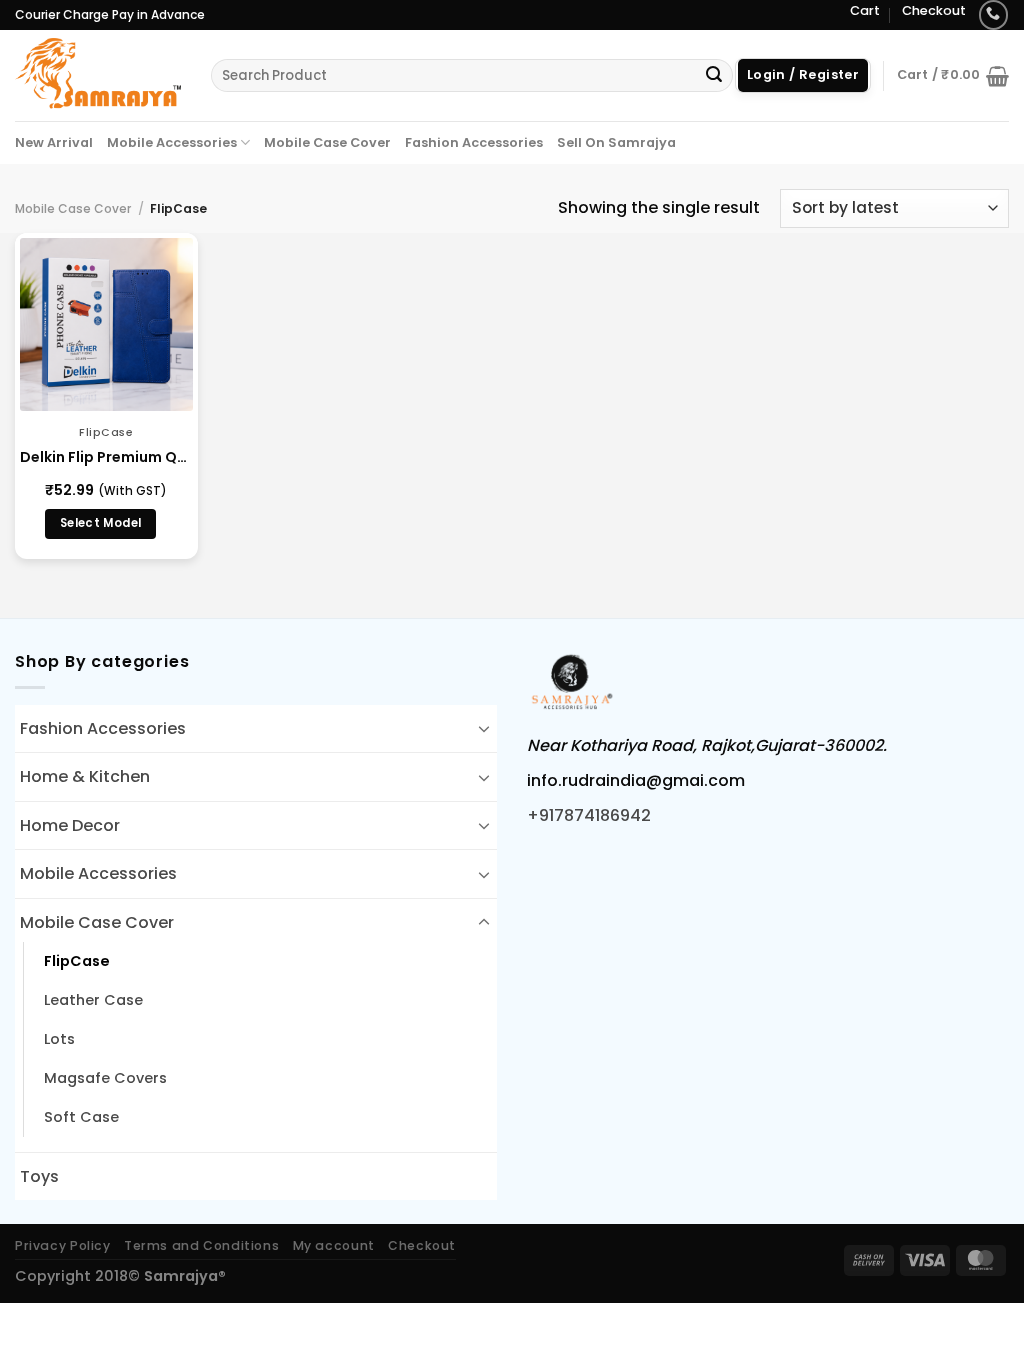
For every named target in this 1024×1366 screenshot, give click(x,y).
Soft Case (81, 1117)
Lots (59, 1039)
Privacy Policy (63, 1245)
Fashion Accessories (474, 142)
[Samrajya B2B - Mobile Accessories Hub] (98, 75)
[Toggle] (484, 728)
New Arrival (54, 142)
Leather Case (93, 1000)
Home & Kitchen (85, 776)
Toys (39, 1176)
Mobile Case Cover (327, 142)
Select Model (100, 523)
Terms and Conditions (201, 1245)
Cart (865, 10)
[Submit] (714, 76)
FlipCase (77, 961)
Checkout (934, 10)
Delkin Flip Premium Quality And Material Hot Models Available (106, 457)
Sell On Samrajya (616, 142)
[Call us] (993, 14)
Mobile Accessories (172, 142)
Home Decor (70, 825)
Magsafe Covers (105, 1078)
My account (334, 1245)
